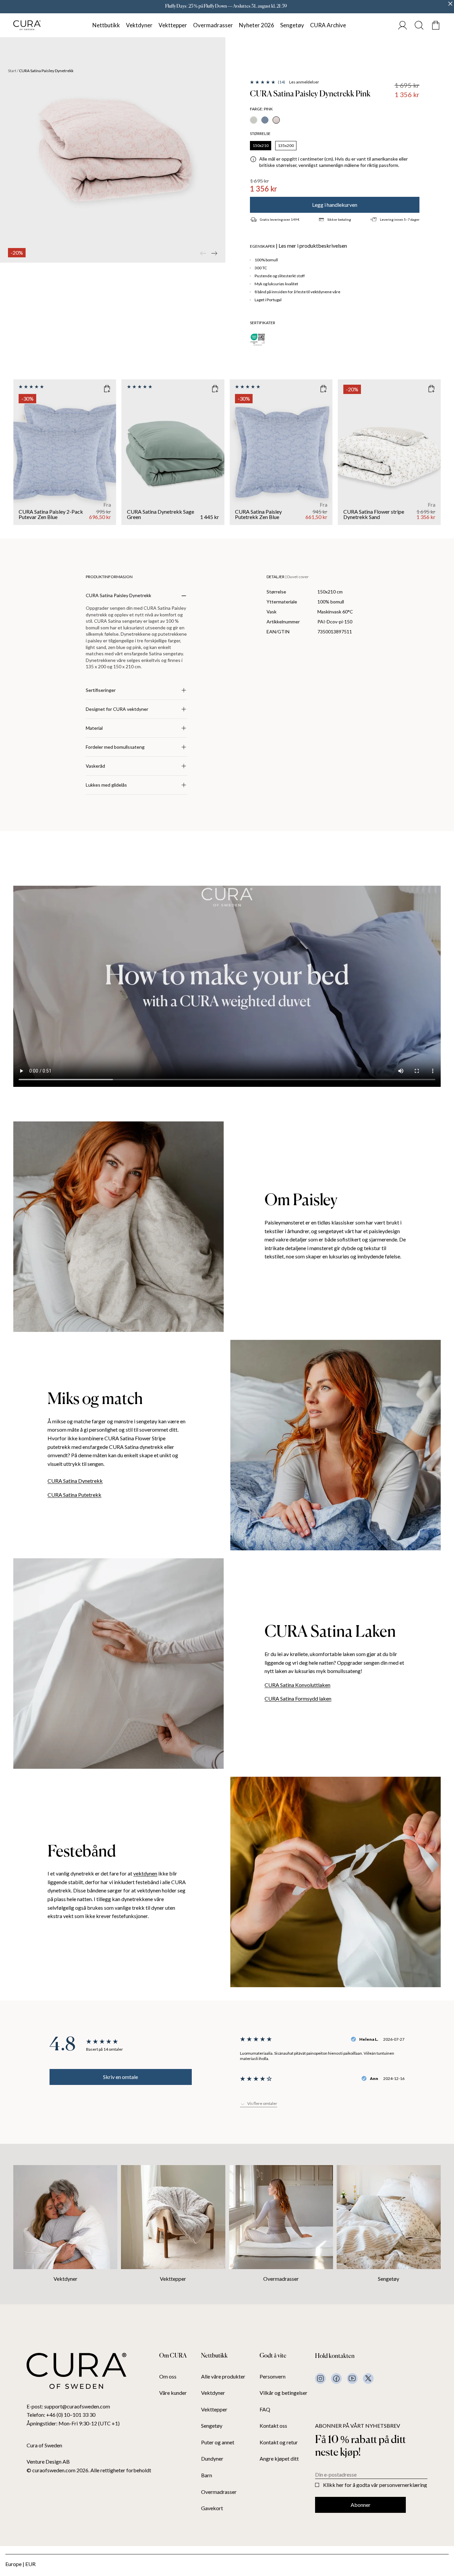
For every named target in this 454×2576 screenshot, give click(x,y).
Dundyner (212, 2459)
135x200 (286, 145)
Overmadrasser (213, 25)
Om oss (168, 2377)
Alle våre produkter (223, 2377)
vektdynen (145, 1873)
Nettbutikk (106, 25)
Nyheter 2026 (257, 25)
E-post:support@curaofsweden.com (68, 2406)
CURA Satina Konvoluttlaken (297, 1685)
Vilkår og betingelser (284, 2393)
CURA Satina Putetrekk (74, 1495)
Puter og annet (218, 2442)
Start (12, 71)
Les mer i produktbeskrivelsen (313, 246)
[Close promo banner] (450, 4)
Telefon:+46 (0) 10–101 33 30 (61, 2415)
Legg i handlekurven (335, 205)
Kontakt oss (273, 2426)
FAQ (265, 2409)
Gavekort (212, 2508)
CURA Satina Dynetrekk (75, 1481)
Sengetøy (292, 25)
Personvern (273, 2377)
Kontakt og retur (279, 2442)
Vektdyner (139, 25)
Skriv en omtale (120, 2077)
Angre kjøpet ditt (279, 2459)
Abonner (361, 2505)
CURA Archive (328, 25)
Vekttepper (173, 25)
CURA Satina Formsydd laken (298, 1698)
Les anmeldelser (304, 82)
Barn (207, 2475)
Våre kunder (173, 2393)
